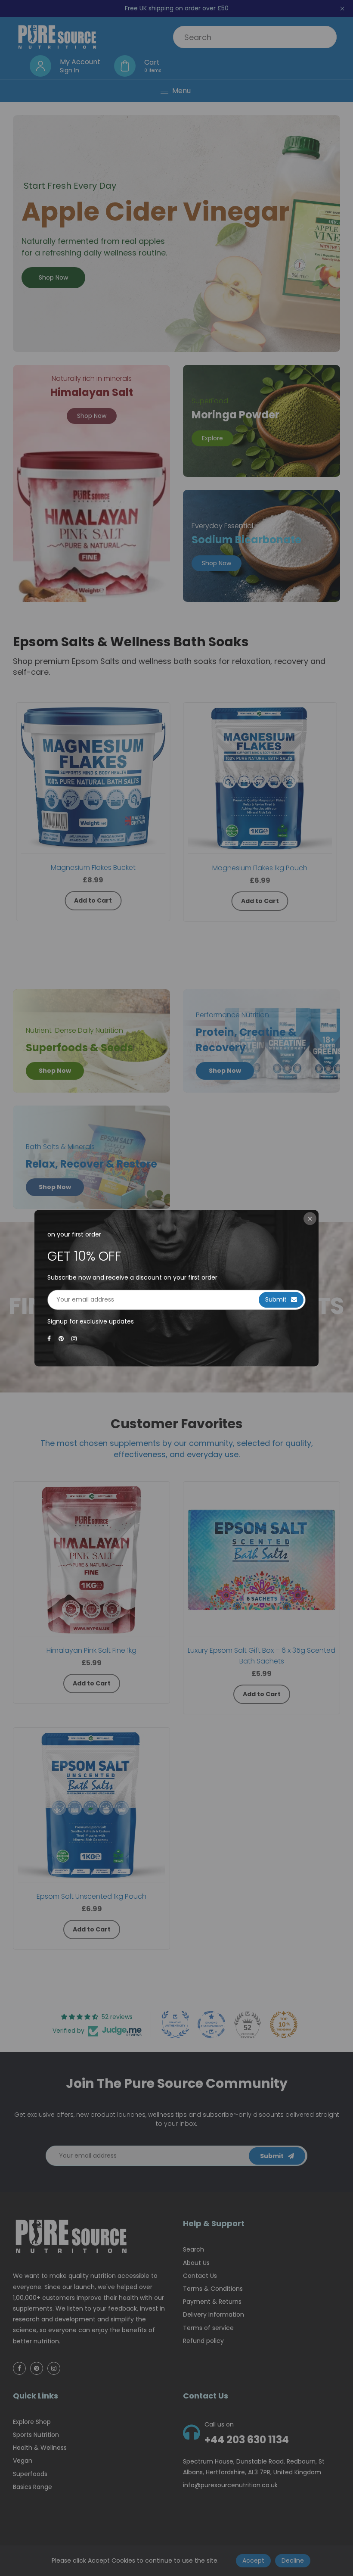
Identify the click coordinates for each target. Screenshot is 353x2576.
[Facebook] (50, 1339)
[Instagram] (75, 1339)
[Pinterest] (62, 1339)
